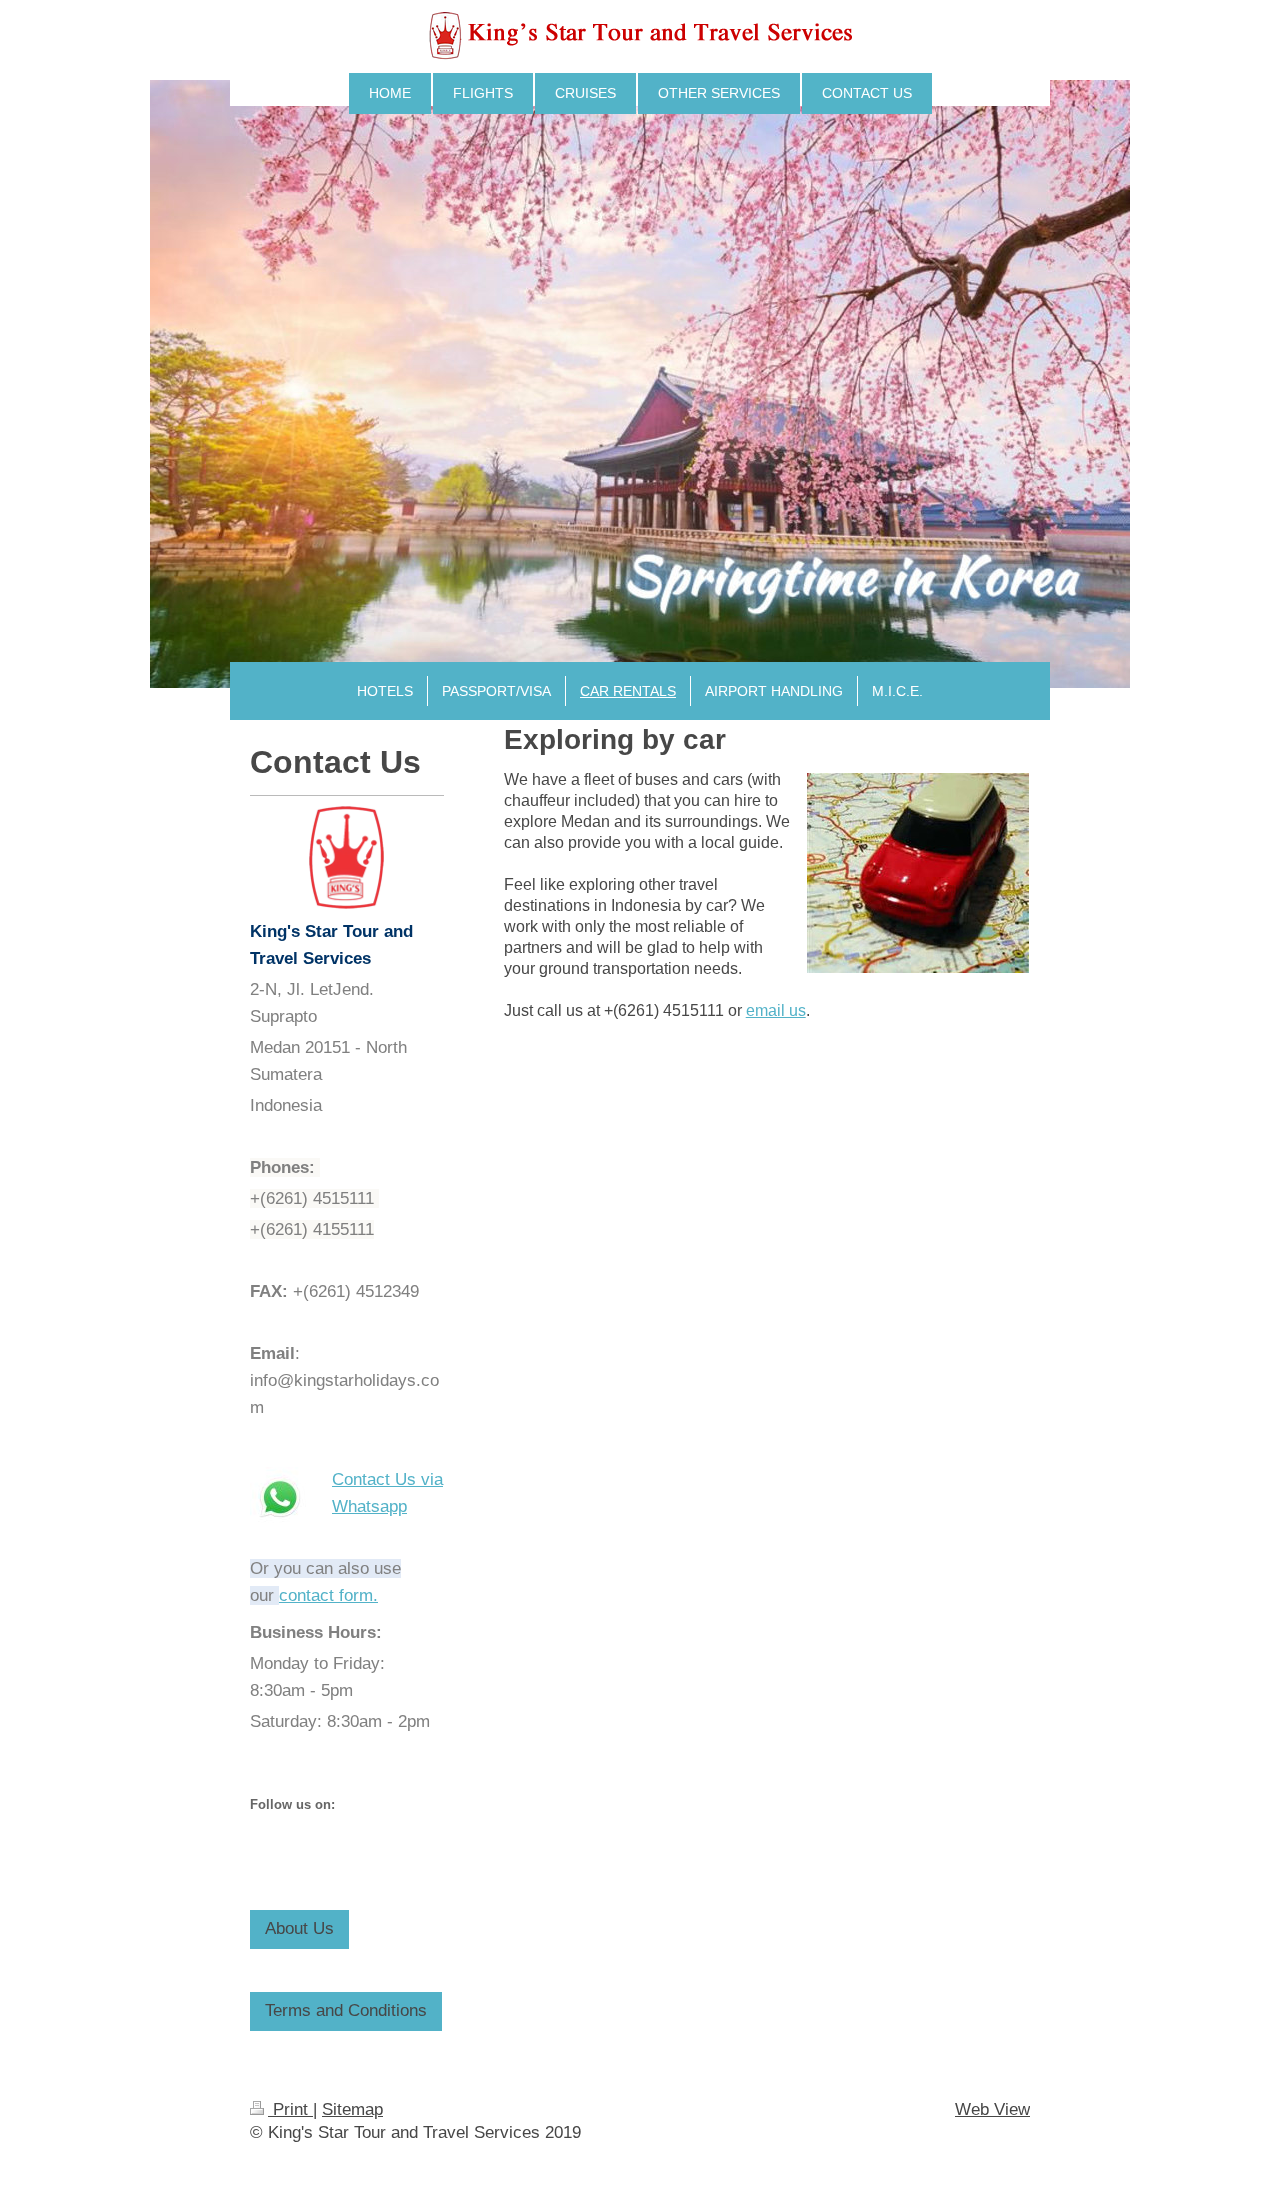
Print (290, 2109)
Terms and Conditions (346, 2010)
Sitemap (352, 2109)
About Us (299, 1928)
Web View (992, 2109)
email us (776, 1010)
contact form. (328, 1595)
